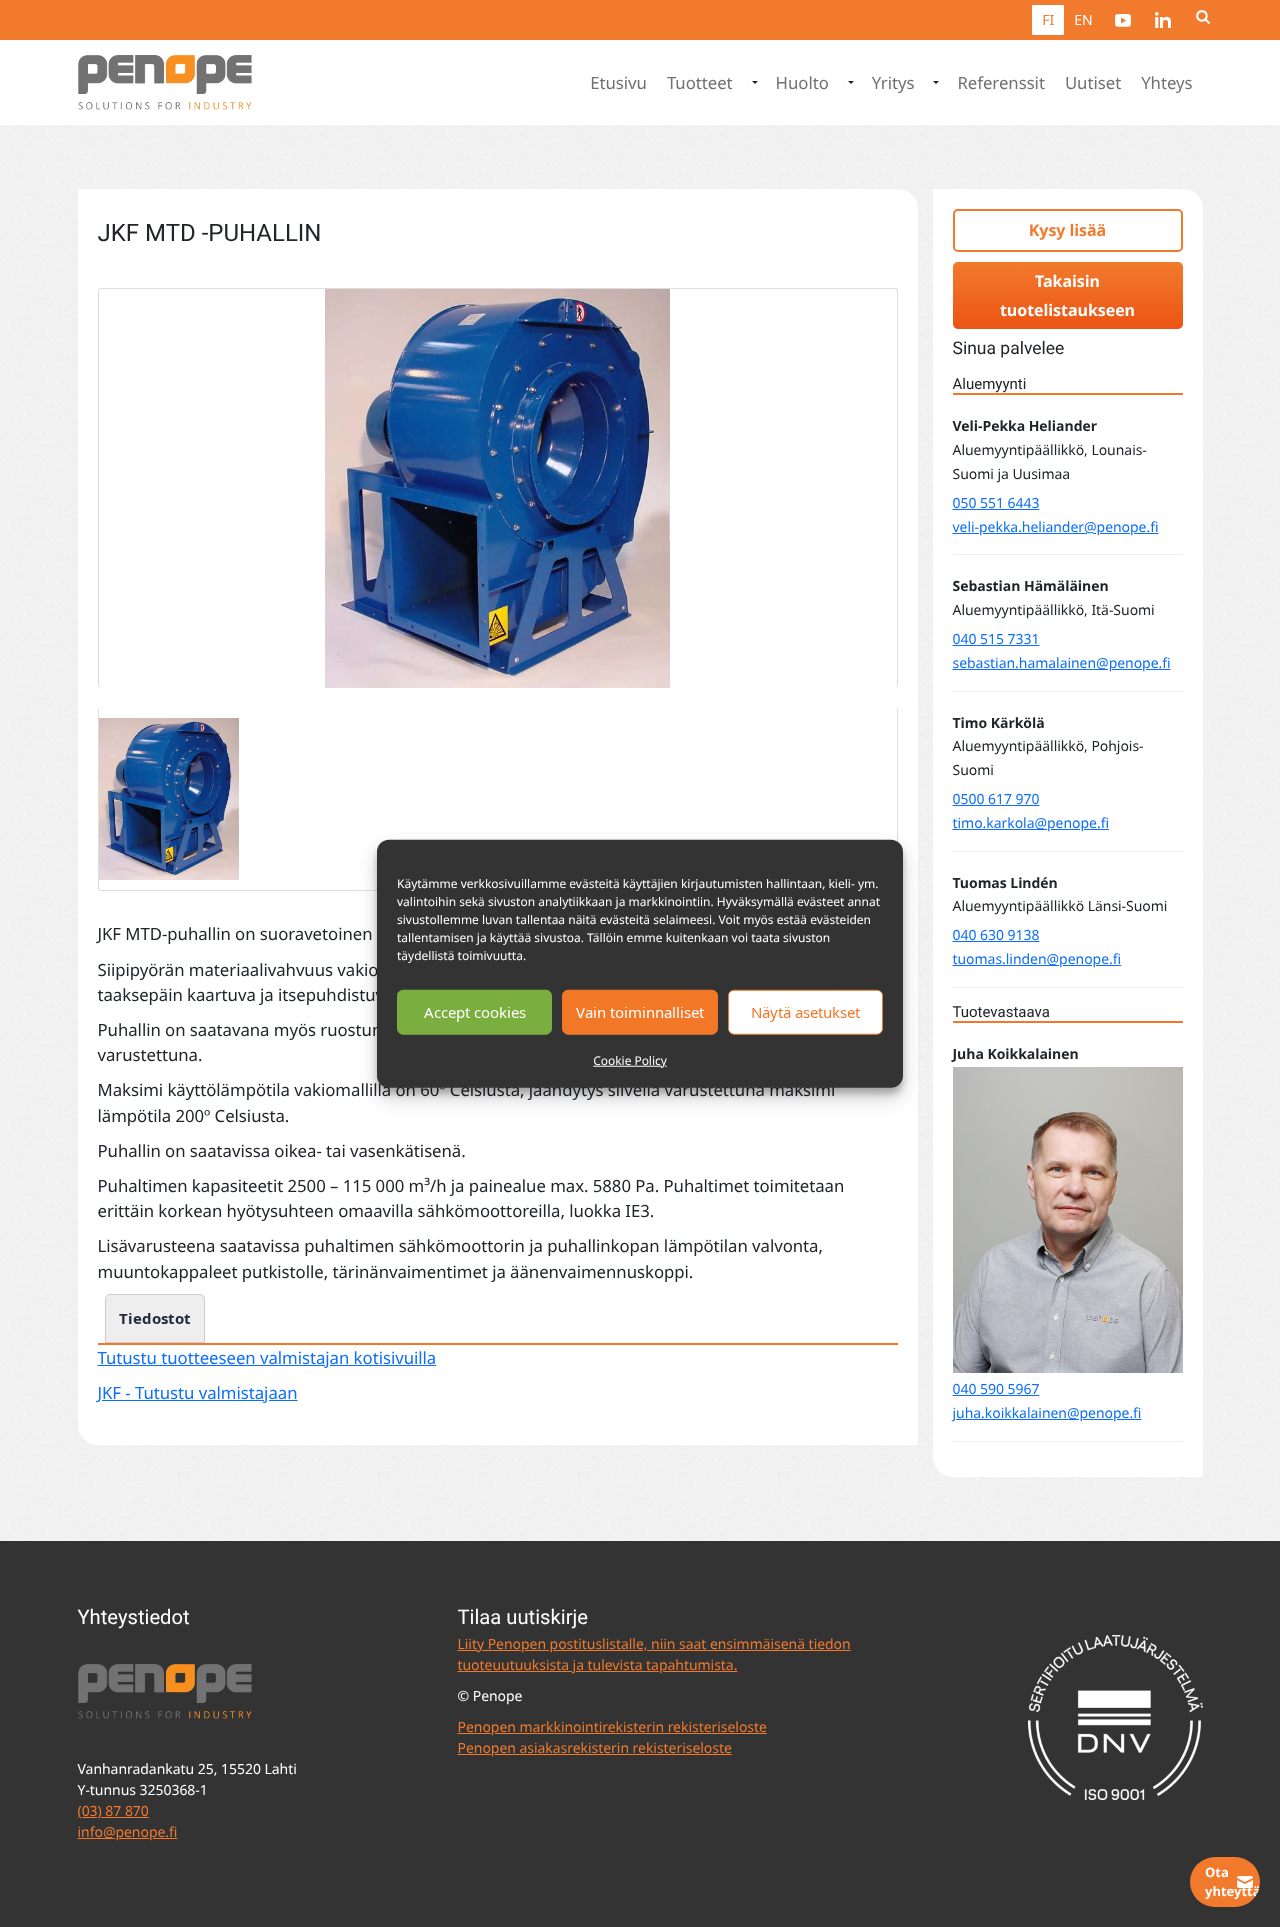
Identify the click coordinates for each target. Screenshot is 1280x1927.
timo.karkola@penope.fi (1031, 823)
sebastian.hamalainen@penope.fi (1062, 663)
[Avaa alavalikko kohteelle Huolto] (849, 83)
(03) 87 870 (113, 1811)
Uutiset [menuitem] (1093, 82)
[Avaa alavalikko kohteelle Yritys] (934, 83)
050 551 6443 (996, 503)
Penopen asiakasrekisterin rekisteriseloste (595, 1748)
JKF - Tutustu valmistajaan (198, 1392)
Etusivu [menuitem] (618, 82)
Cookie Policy (629, 1059)
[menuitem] (1123, 20)
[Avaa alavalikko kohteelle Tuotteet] (753, 83)
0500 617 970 (996, 799)
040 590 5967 (996, 1389)
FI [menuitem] (1048, 20)
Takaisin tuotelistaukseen (1067, 295)
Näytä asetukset (805, 1012)
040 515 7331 (996, 639)
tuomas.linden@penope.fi (1037, 959)
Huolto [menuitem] (802, 82)
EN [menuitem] (1083, 20)
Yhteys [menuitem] (1166, 82)
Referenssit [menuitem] (1000, 82)
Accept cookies (475, 1012)
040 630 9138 (996, 935)
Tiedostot (155, 1318)
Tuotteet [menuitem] (700, 82)
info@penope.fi (128, 1832)
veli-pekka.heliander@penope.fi (1056, 527)
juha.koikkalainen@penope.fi (1047, 1413)
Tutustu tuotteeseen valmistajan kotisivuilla (267, 1357)
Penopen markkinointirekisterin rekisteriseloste (612, 1727)
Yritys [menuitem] (893, 82)
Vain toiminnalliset (640, 1012)
